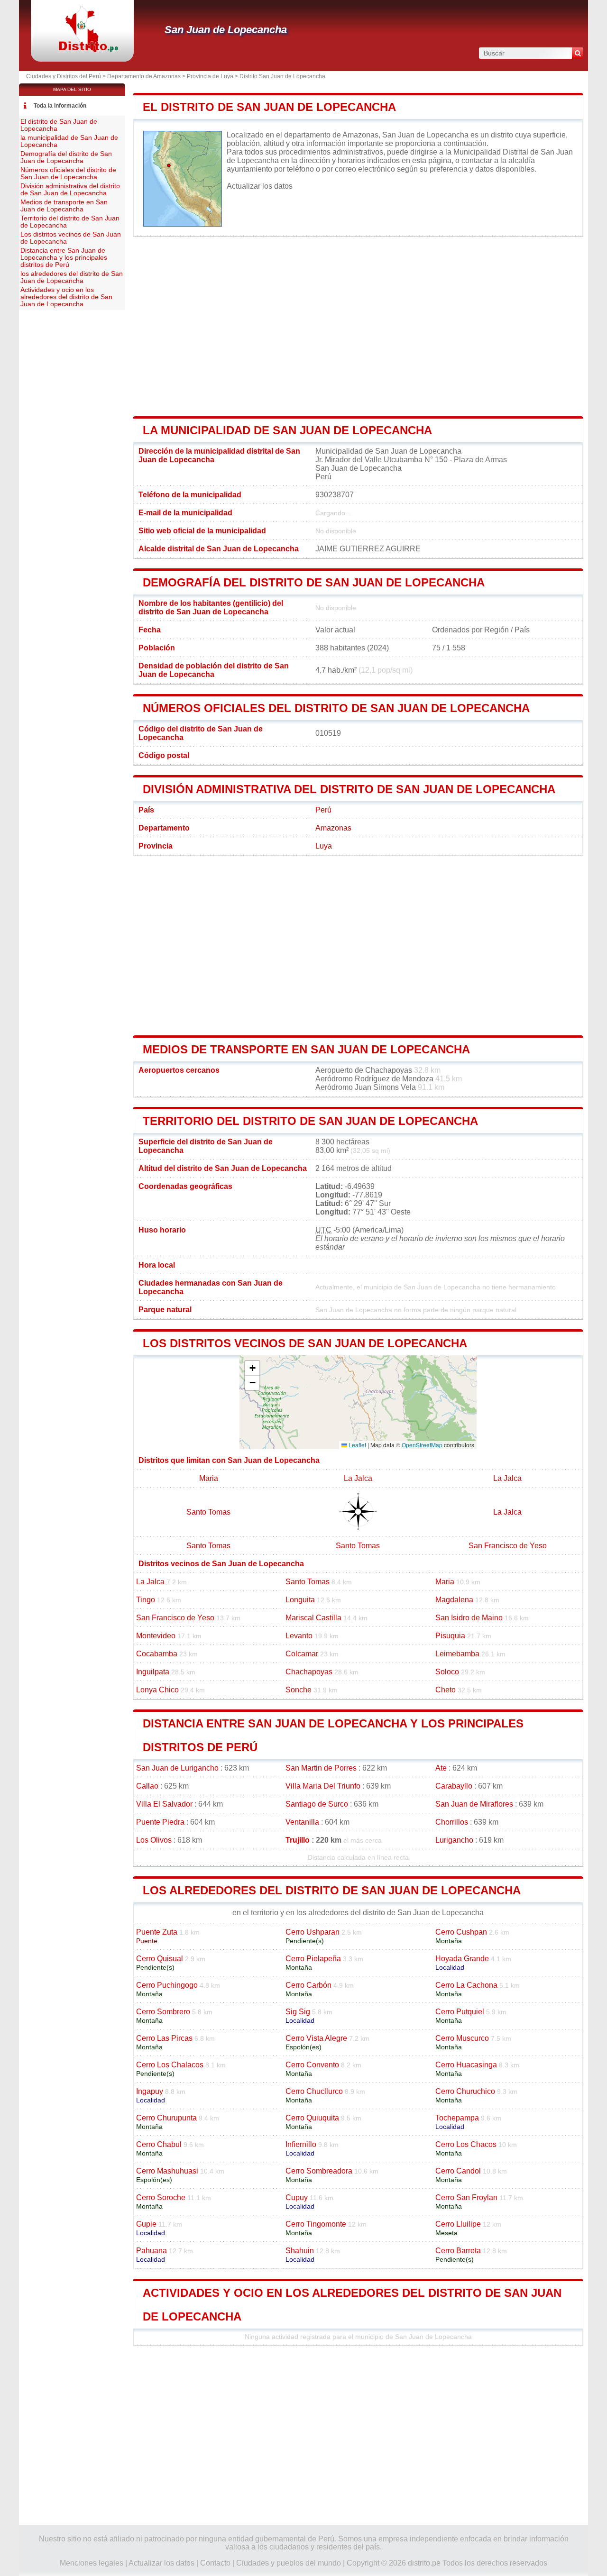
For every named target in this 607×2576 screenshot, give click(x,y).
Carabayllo (454, 1786)
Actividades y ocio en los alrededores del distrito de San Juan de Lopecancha (66, 297)
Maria (209, 1478)
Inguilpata (153, 1672)
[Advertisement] (358, 327)
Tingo (146, 1600)
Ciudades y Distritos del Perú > (67, 76)
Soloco (447, 1672)
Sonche (299, 1690)
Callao (147, 1786)
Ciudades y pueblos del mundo (289, 2563)
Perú (323, 810)
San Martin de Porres (321, 1768)
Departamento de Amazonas (144, 76)
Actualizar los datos (260, 186)
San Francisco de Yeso (508, 1546)
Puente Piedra (160, 1822)
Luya (324, 846)
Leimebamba (457, 1654)
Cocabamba (157, 1654)
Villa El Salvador (164, 1804)
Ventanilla (302, 1822)
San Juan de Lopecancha (226, 30)
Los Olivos (154, 1840)
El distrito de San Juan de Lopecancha (269, 107)
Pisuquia (450, 1636)
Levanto (299, 1636)
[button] (252, 1368)
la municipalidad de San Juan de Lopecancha (287, 430)
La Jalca (358, 1478)
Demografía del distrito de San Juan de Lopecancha (314, 582)
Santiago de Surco (317, 1804)
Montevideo (156, 1636)
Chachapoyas (309, 1672)
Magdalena (454, 1600)
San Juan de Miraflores (474, 1804)
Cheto (446, 1690)
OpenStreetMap (422, 1445)
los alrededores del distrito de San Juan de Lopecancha (332, 1890)
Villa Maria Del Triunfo (323, 1786)
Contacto (215, 2563)
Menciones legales (92, 2563)
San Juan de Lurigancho (177, 1768)
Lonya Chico (157, 1690)
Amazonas (333, 828)
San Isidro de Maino (469, 1618)
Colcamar (302, 1654)
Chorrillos (452, 1822)
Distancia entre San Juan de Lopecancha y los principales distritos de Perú (64, 258)
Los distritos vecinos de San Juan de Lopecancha (305, 1343)
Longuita (300, 1600)
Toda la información (60, 106)
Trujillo (298, 1840)
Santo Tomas (208, 1512)
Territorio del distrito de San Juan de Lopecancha (310, 1121)
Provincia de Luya (210, 76)
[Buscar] (578, 53)
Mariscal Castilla (313, 1618)
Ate (441, 1768)
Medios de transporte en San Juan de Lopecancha (306, 1049)
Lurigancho (454, 1840)
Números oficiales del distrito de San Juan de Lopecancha (336, 708)
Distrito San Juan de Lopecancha (282, 76)
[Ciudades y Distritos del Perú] (82, 50)
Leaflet (357, 1445)
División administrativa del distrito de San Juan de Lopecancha (349, 789)
